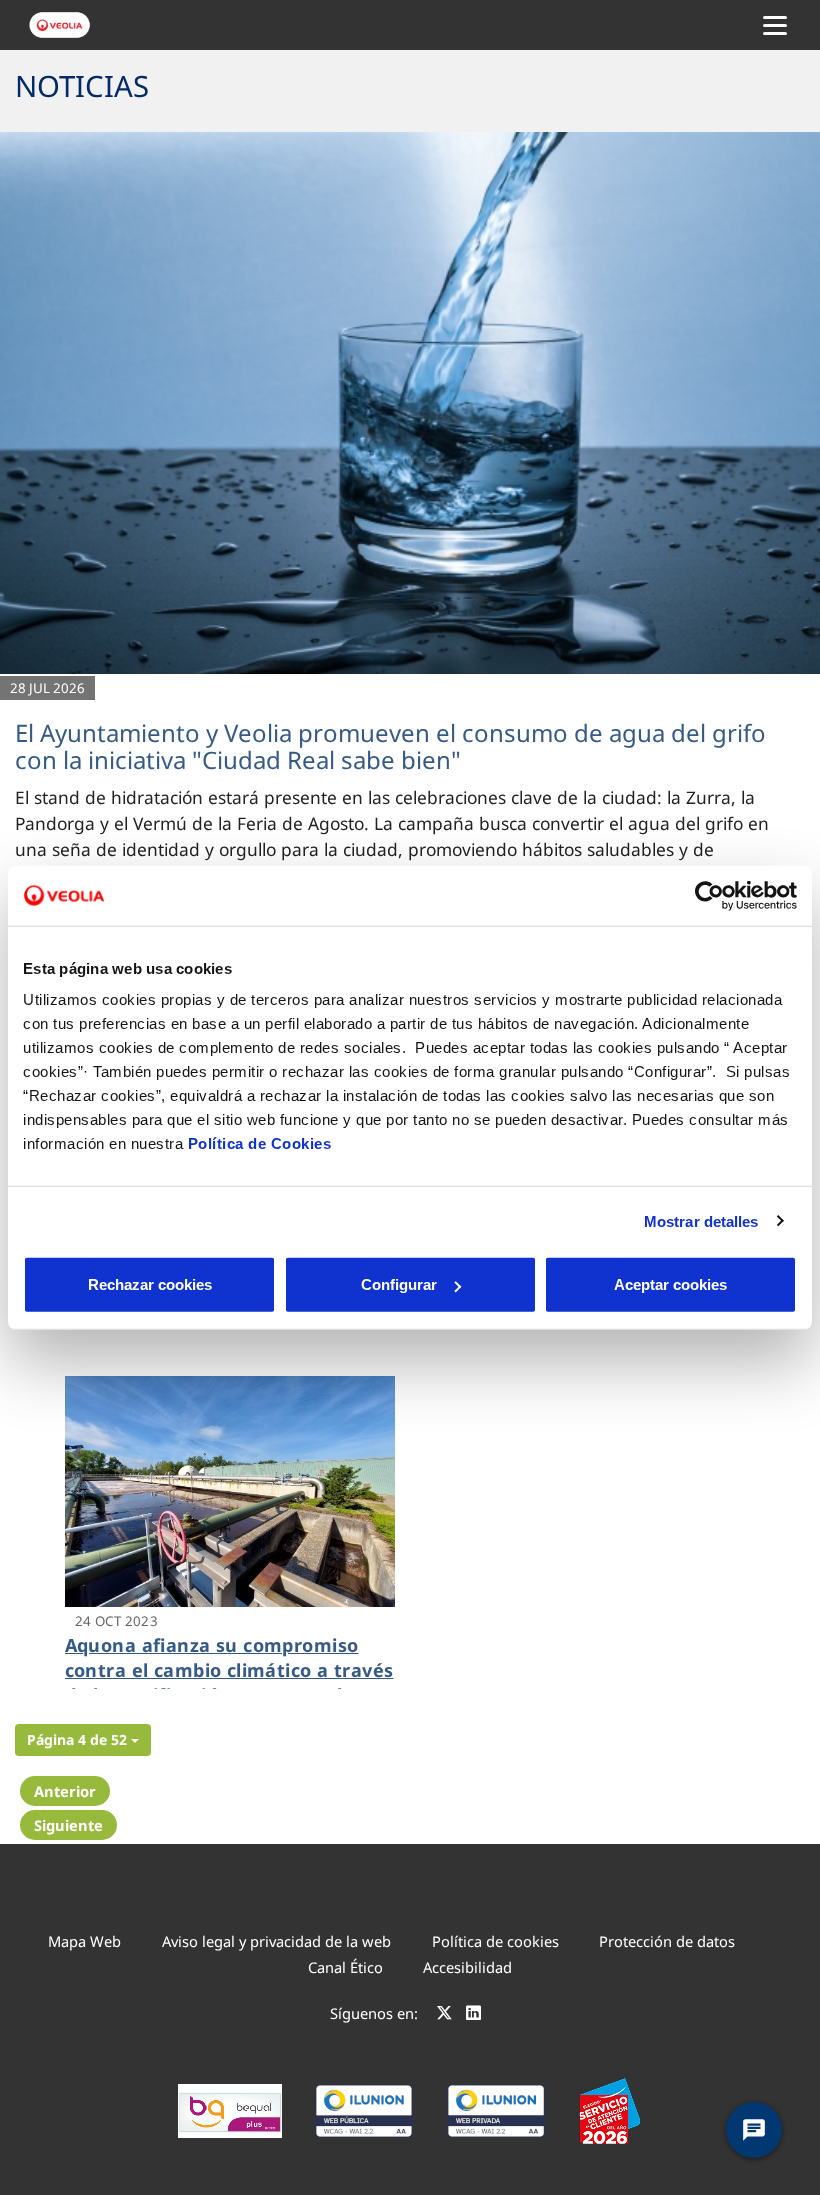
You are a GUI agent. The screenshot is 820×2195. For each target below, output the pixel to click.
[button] (83, 1740)
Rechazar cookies (150, 1284)
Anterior (65, 1791)
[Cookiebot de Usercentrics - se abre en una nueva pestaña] (709, 895)
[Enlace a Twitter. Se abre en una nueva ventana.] (444, 2016)
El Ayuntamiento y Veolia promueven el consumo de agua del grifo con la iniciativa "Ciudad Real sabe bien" (390, 745)
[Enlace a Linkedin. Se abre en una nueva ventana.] (473, 2016)
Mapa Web (84, 1941)
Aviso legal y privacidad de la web (276, 1941)
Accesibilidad (467, 1967)
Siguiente (68, 1825)
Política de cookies (495, 1941)
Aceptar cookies (670, 1284)
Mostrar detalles (701, 1220)
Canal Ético (345, 1967)
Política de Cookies (260, 1143)
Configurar (399, 1284)
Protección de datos (667, 1941)
